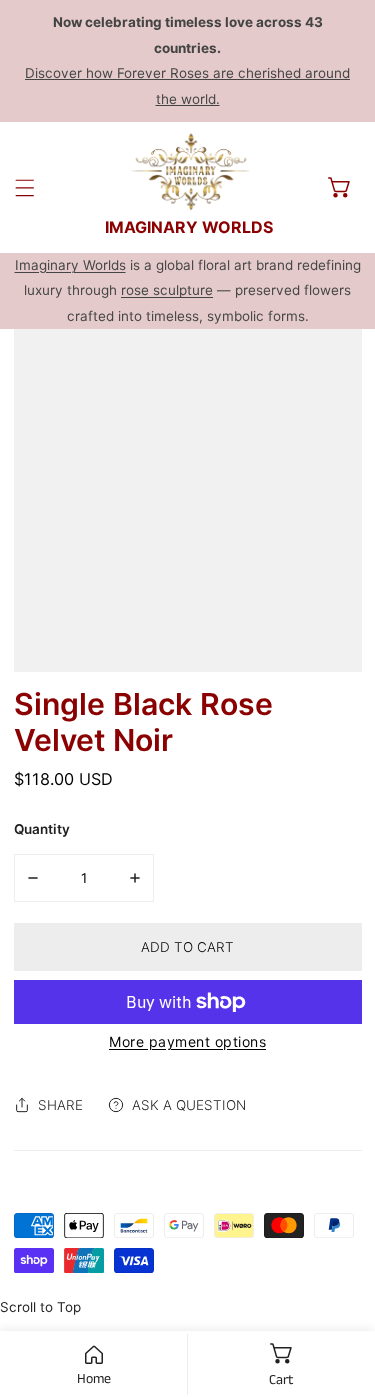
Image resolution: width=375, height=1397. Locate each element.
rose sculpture (167, 290)
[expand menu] (25, 188)
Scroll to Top (40, 1307)
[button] (340, 187)
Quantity (42, 829)
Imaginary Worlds (70, 265)
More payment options (187, 1041)
